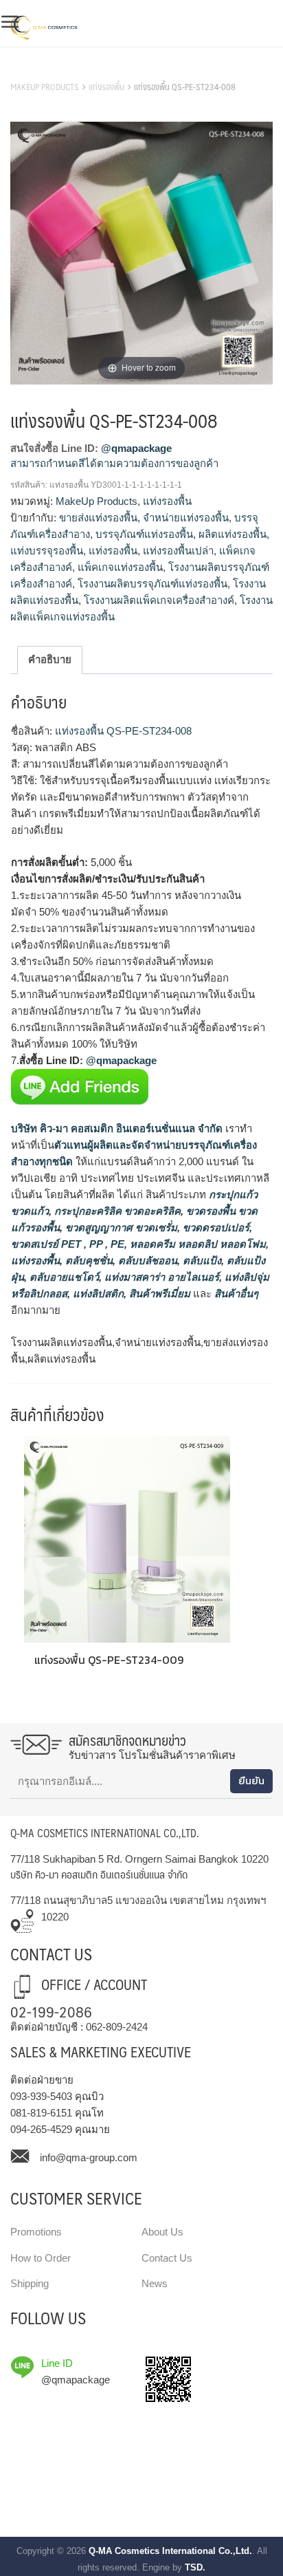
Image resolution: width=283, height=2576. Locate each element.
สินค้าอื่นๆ (236, 1294)
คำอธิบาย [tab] (50, 659)
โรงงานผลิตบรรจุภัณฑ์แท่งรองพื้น (152, 584)
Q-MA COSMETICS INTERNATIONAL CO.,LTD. (105, 1833)
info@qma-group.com (89, 2157)
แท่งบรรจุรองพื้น (47, 551)
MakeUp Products (45, 87)
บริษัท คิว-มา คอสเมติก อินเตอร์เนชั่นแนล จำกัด (117, 1128)
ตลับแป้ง (201, 1260)
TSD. (195, 2567)
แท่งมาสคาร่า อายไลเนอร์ (160, 1277)
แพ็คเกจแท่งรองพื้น (120, 567)
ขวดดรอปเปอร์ (215, 1227)
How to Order (41, 2258)
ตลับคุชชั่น (88, 1260)
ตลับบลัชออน (146, 1260)
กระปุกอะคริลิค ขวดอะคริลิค (116, 1211)
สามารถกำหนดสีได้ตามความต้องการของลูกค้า (114, 463)
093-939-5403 (41, 2096)
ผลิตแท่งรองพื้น (233, 534)
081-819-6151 (41, 2113)
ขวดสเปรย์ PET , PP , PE (68, 1244)
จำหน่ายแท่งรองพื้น (186, 518)
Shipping (30, 2283)
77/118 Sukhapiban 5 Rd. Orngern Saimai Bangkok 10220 (139, 1859)
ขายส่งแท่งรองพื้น (98, 518)
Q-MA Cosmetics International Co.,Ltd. (170, 2551)
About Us (162, 2232)
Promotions (36, 2232)
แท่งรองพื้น (106, 87)
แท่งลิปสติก (97, 1294)
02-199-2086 (51, 2011)
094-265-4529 (41, 2129)
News (155, 2283)
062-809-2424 (117, 2027)
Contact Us (167, 2258)
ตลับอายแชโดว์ (63, 1277)
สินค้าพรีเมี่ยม (160, 1294)
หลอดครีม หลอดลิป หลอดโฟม (196, 1244)
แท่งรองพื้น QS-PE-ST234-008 (122, 731)
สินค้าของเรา (41, 69)
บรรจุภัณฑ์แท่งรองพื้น (144, 534)
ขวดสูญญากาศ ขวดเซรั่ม (120, 1227)
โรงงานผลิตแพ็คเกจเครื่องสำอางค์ (159, 600)
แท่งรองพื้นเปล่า (178, 551)
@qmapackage (136, 448)
